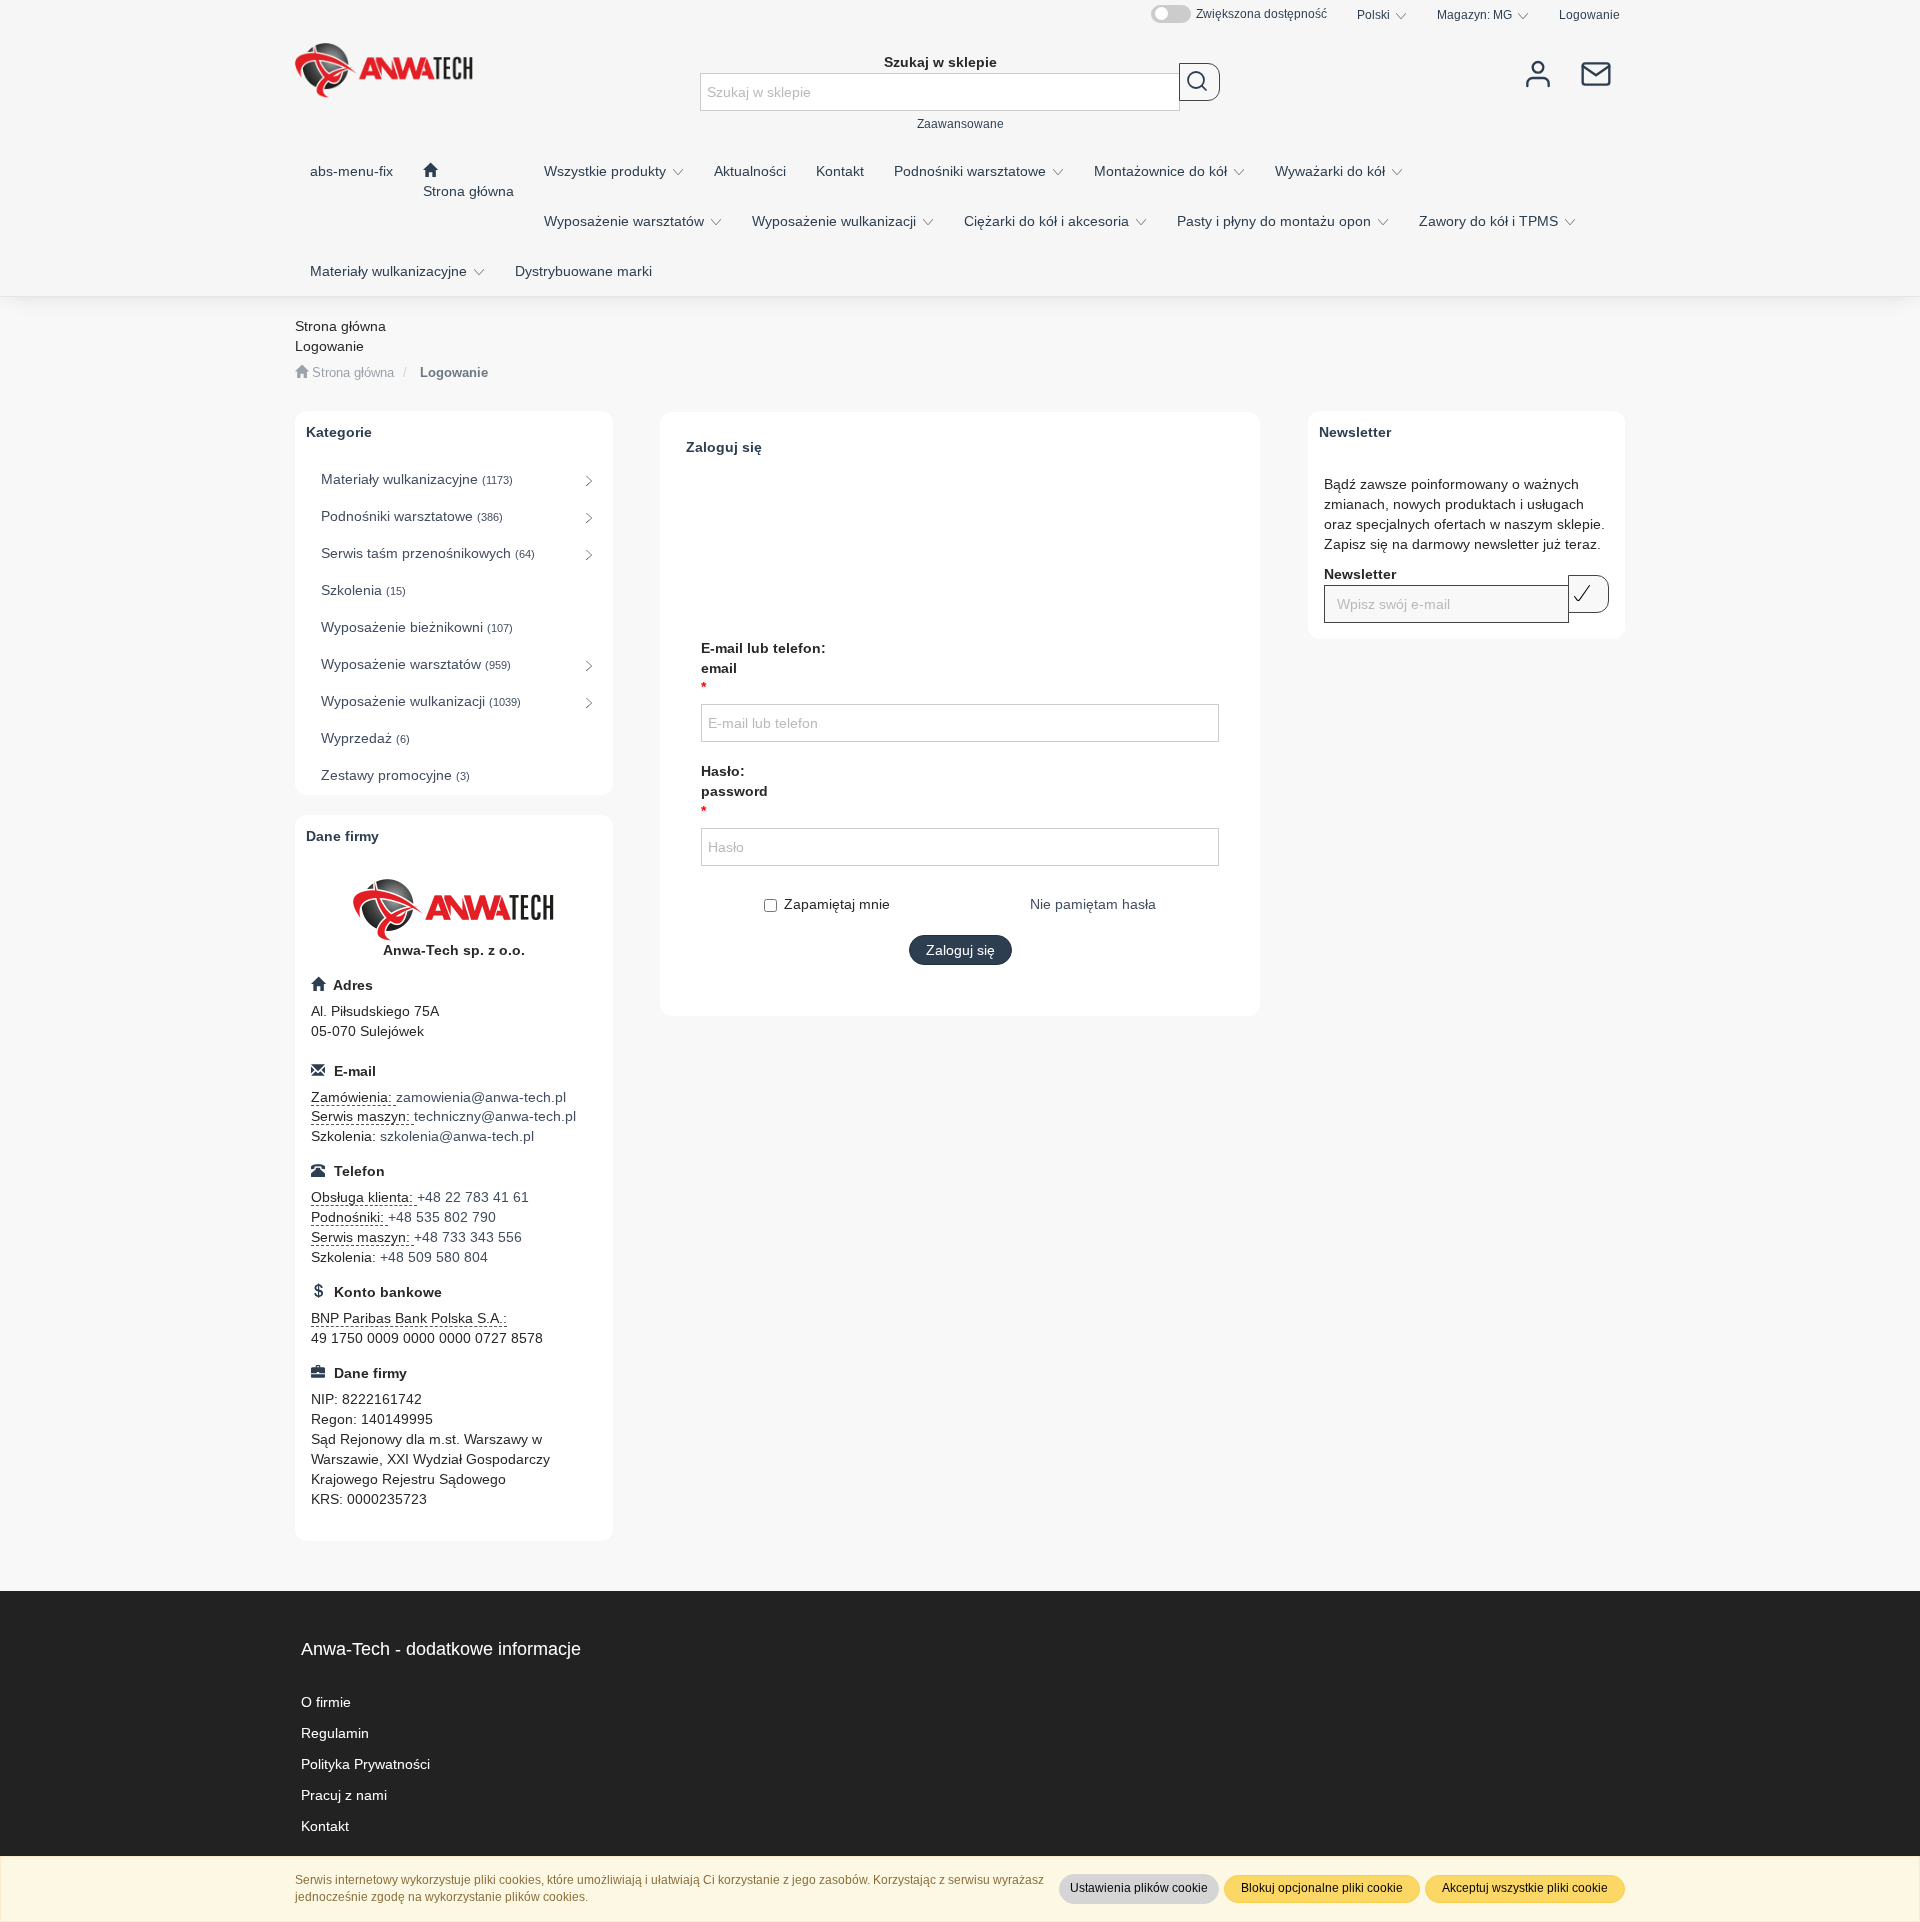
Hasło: (734, 781)
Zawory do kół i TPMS (1490, 221)
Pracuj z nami (344, 1795)
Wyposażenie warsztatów (626, 221)
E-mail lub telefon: (763, 658)
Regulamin (335, 1733)
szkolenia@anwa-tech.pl (457, 1136)
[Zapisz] (1588, 594)
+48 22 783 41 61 (473, 1197)
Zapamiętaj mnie (837, 904)
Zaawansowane (960, 123)
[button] (1382, 15)
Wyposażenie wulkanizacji (836, 221)
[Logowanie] (1538, 72)
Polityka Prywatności (365, 1764)
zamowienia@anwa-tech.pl (481, 1097)
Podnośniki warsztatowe (972, 171)
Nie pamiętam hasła (1093, 904)
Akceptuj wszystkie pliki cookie (1525, 1888)
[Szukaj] (1199, 82)
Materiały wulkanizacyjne (390, 271)
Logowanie (1589, 14)
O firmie (326, 1702)
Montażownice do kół (1162, 171)
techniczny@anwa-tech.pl (495, 1116)
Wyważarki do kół (1332, 171)
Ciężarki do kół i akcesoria (1048, 221)
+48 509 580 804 (434, 1257)
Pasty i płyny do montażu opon (1276, 221)
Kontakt (325, 1826)
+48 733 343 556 (468, 1237)
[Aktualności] (1596, 72)
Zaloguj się (960, 950)
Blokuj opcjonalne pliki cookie (1322, 1888)
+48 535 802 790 (442, 1217)
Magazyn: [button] (1474, 14)
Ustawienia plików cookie (1139, 1888)
